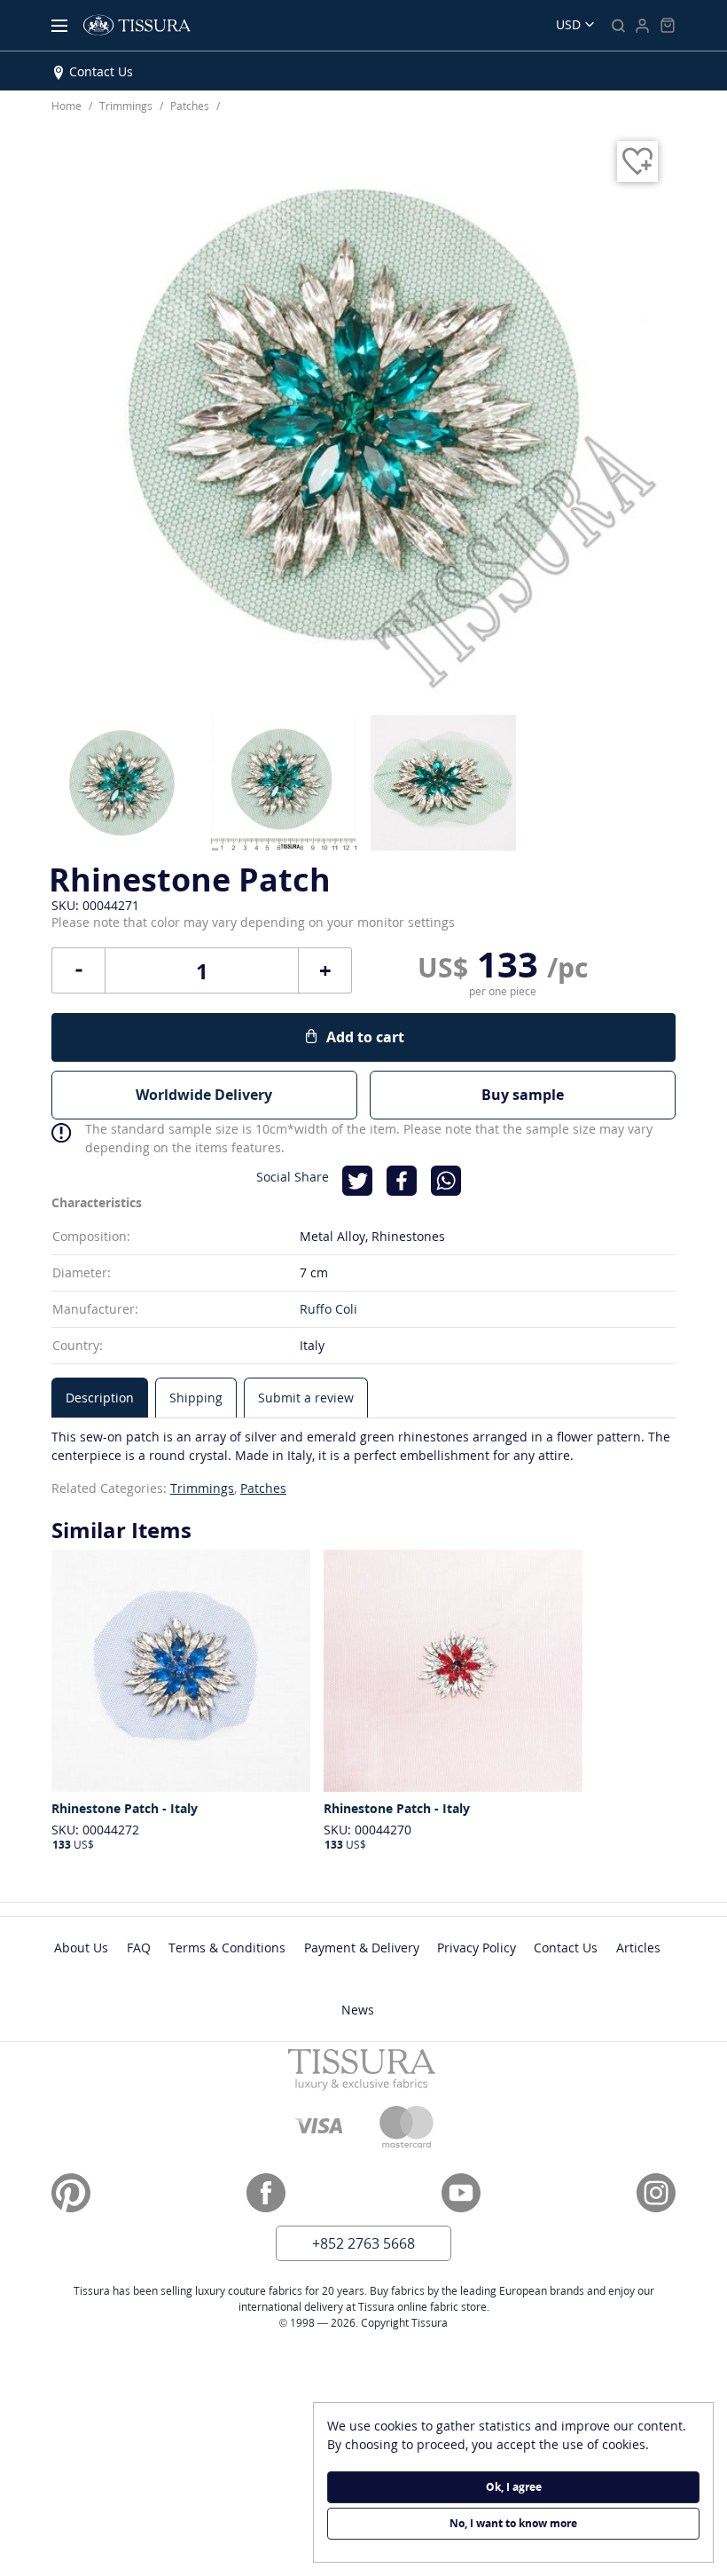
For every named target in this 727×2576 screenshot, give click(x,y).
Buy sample (523, 1095)
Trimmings (202, 1488)
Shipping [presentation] (196, 1398)
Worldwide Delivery (204, 1095)
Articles (638, 1948)
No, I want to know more (513, 2523)
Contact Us (101, 71)
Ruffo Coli (328, 1309)
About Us (81, 1948)
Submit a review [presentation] (306, 1398)
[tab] (100, 1398)
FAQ (139, 1948)
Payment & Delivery (362, 1948)
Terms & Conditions (227, 1948)
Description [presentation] (100, 1398)
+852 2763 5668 (363, 2243)
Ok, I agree (514, 2487)
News (358, 2010)
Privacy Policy (477, 1948)
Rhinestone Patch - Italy (125, 1809)
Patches (263, 1488)
